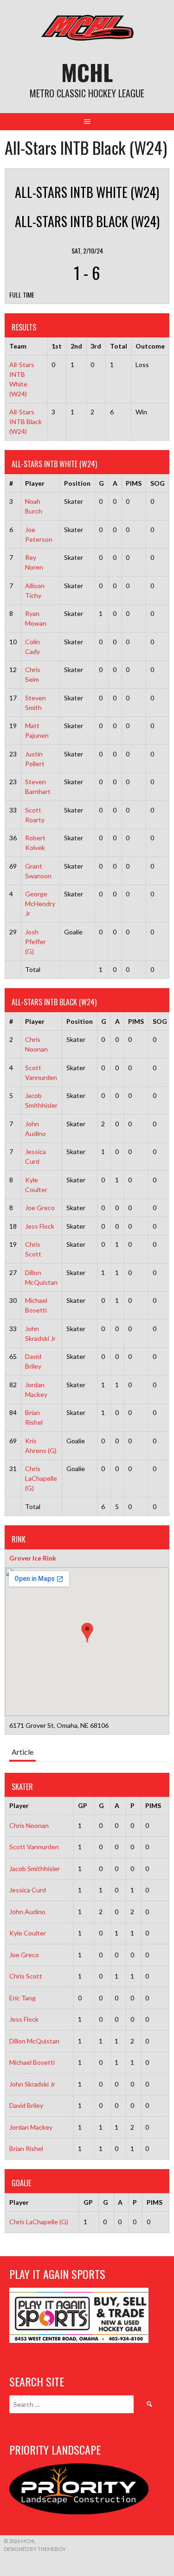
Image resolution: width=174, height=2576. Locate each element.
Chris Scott (26, 1976)
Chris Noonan (29, 1825)
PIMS (134, 483)
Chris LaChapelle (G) (41, 1478)
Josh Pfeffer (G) (35, 942)
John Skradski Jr (32, 2084)
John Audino (27, 1912)
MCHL (87, 72)
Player (35, 483)
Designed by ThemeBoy (35, 2549)
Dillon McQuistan (34, 2041)
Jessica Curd (28, 1890)
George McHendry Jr (40, 904)
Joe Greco (40, 1208)
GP (83, 1805)
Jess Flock (40, 1226)
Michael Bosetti (32, 2062)
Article (23, 1752)
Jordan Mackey (31, 2127)
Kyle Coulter (28, 1933)
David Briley (26, 2105)
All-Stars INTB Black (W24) (26, 422)
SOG (158, 483)
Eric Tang (23, 1998)
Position (77, 483)
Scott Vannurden (34, 1847)
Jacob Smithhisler (35, 1869)
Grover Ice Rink (33, 1558)
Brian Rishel (26, 2148)
